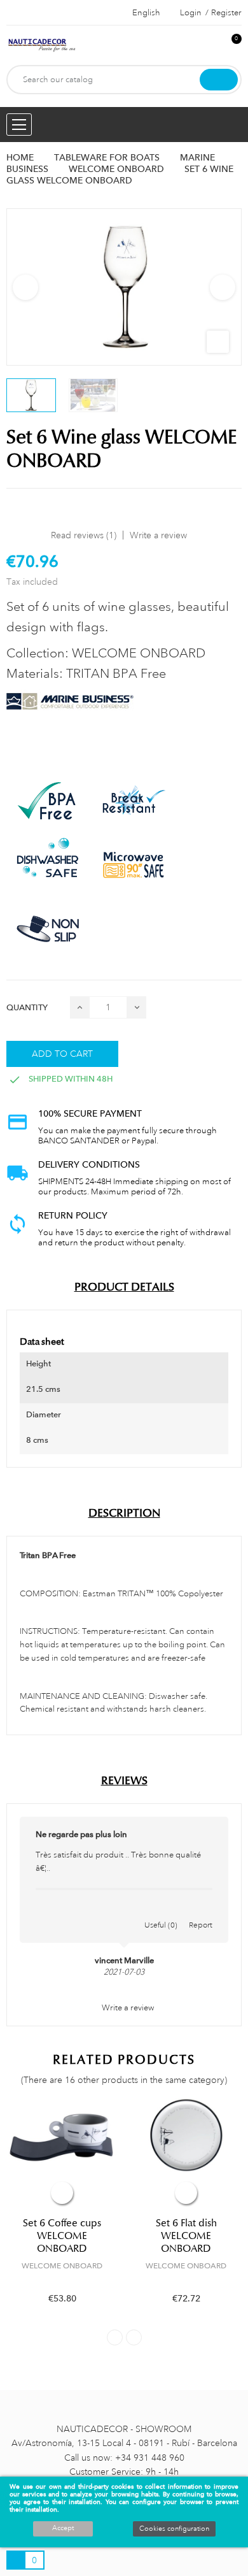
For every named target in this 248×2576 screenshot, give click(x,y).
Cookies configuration (174, 2529)
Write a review (158, 535)
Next (223, 287)
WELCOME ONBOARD (62, 2266)
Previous (25, 287)
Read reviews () (84, 535)
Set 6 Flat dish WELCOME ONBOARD (186, 2236)
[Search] (219, 80)
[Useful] (161, 1912)
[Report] (201, 1912)
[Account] (210, 46)
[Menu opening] (19, 125)
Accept (63, 2528)
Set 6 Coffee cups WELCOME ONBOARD (62, 2236)
